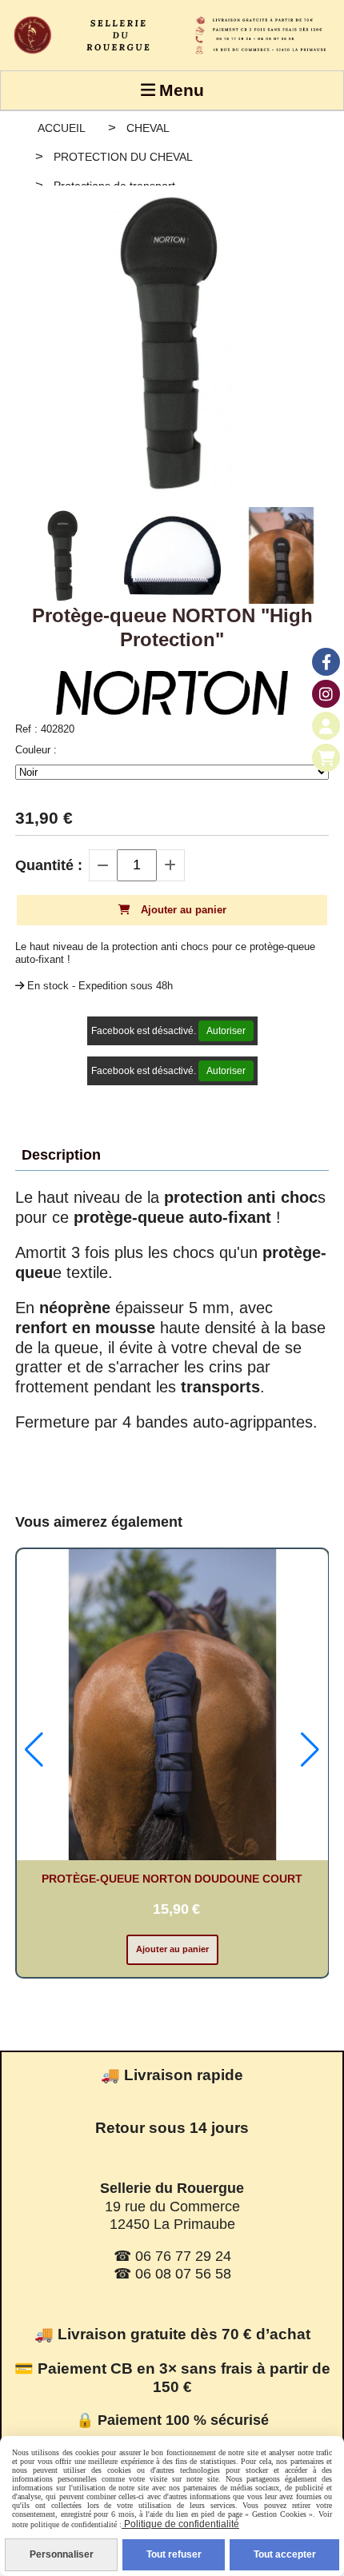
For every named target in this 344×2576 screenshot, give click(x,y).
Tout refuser (174, 2554)
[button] (34, 1750)
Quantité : (49, 865)
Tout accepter (285, 2554)
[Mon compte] (326, 726)
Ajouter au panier (172, 1949)
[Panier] (326, 758)
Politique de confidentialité (180, 2524)
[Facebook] (326, 662)
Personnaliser (62, 2554)
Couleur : (36, 750)
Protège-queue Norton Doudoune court (172, 1879)
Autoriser (226, 1031)
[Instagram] (326, 694)
